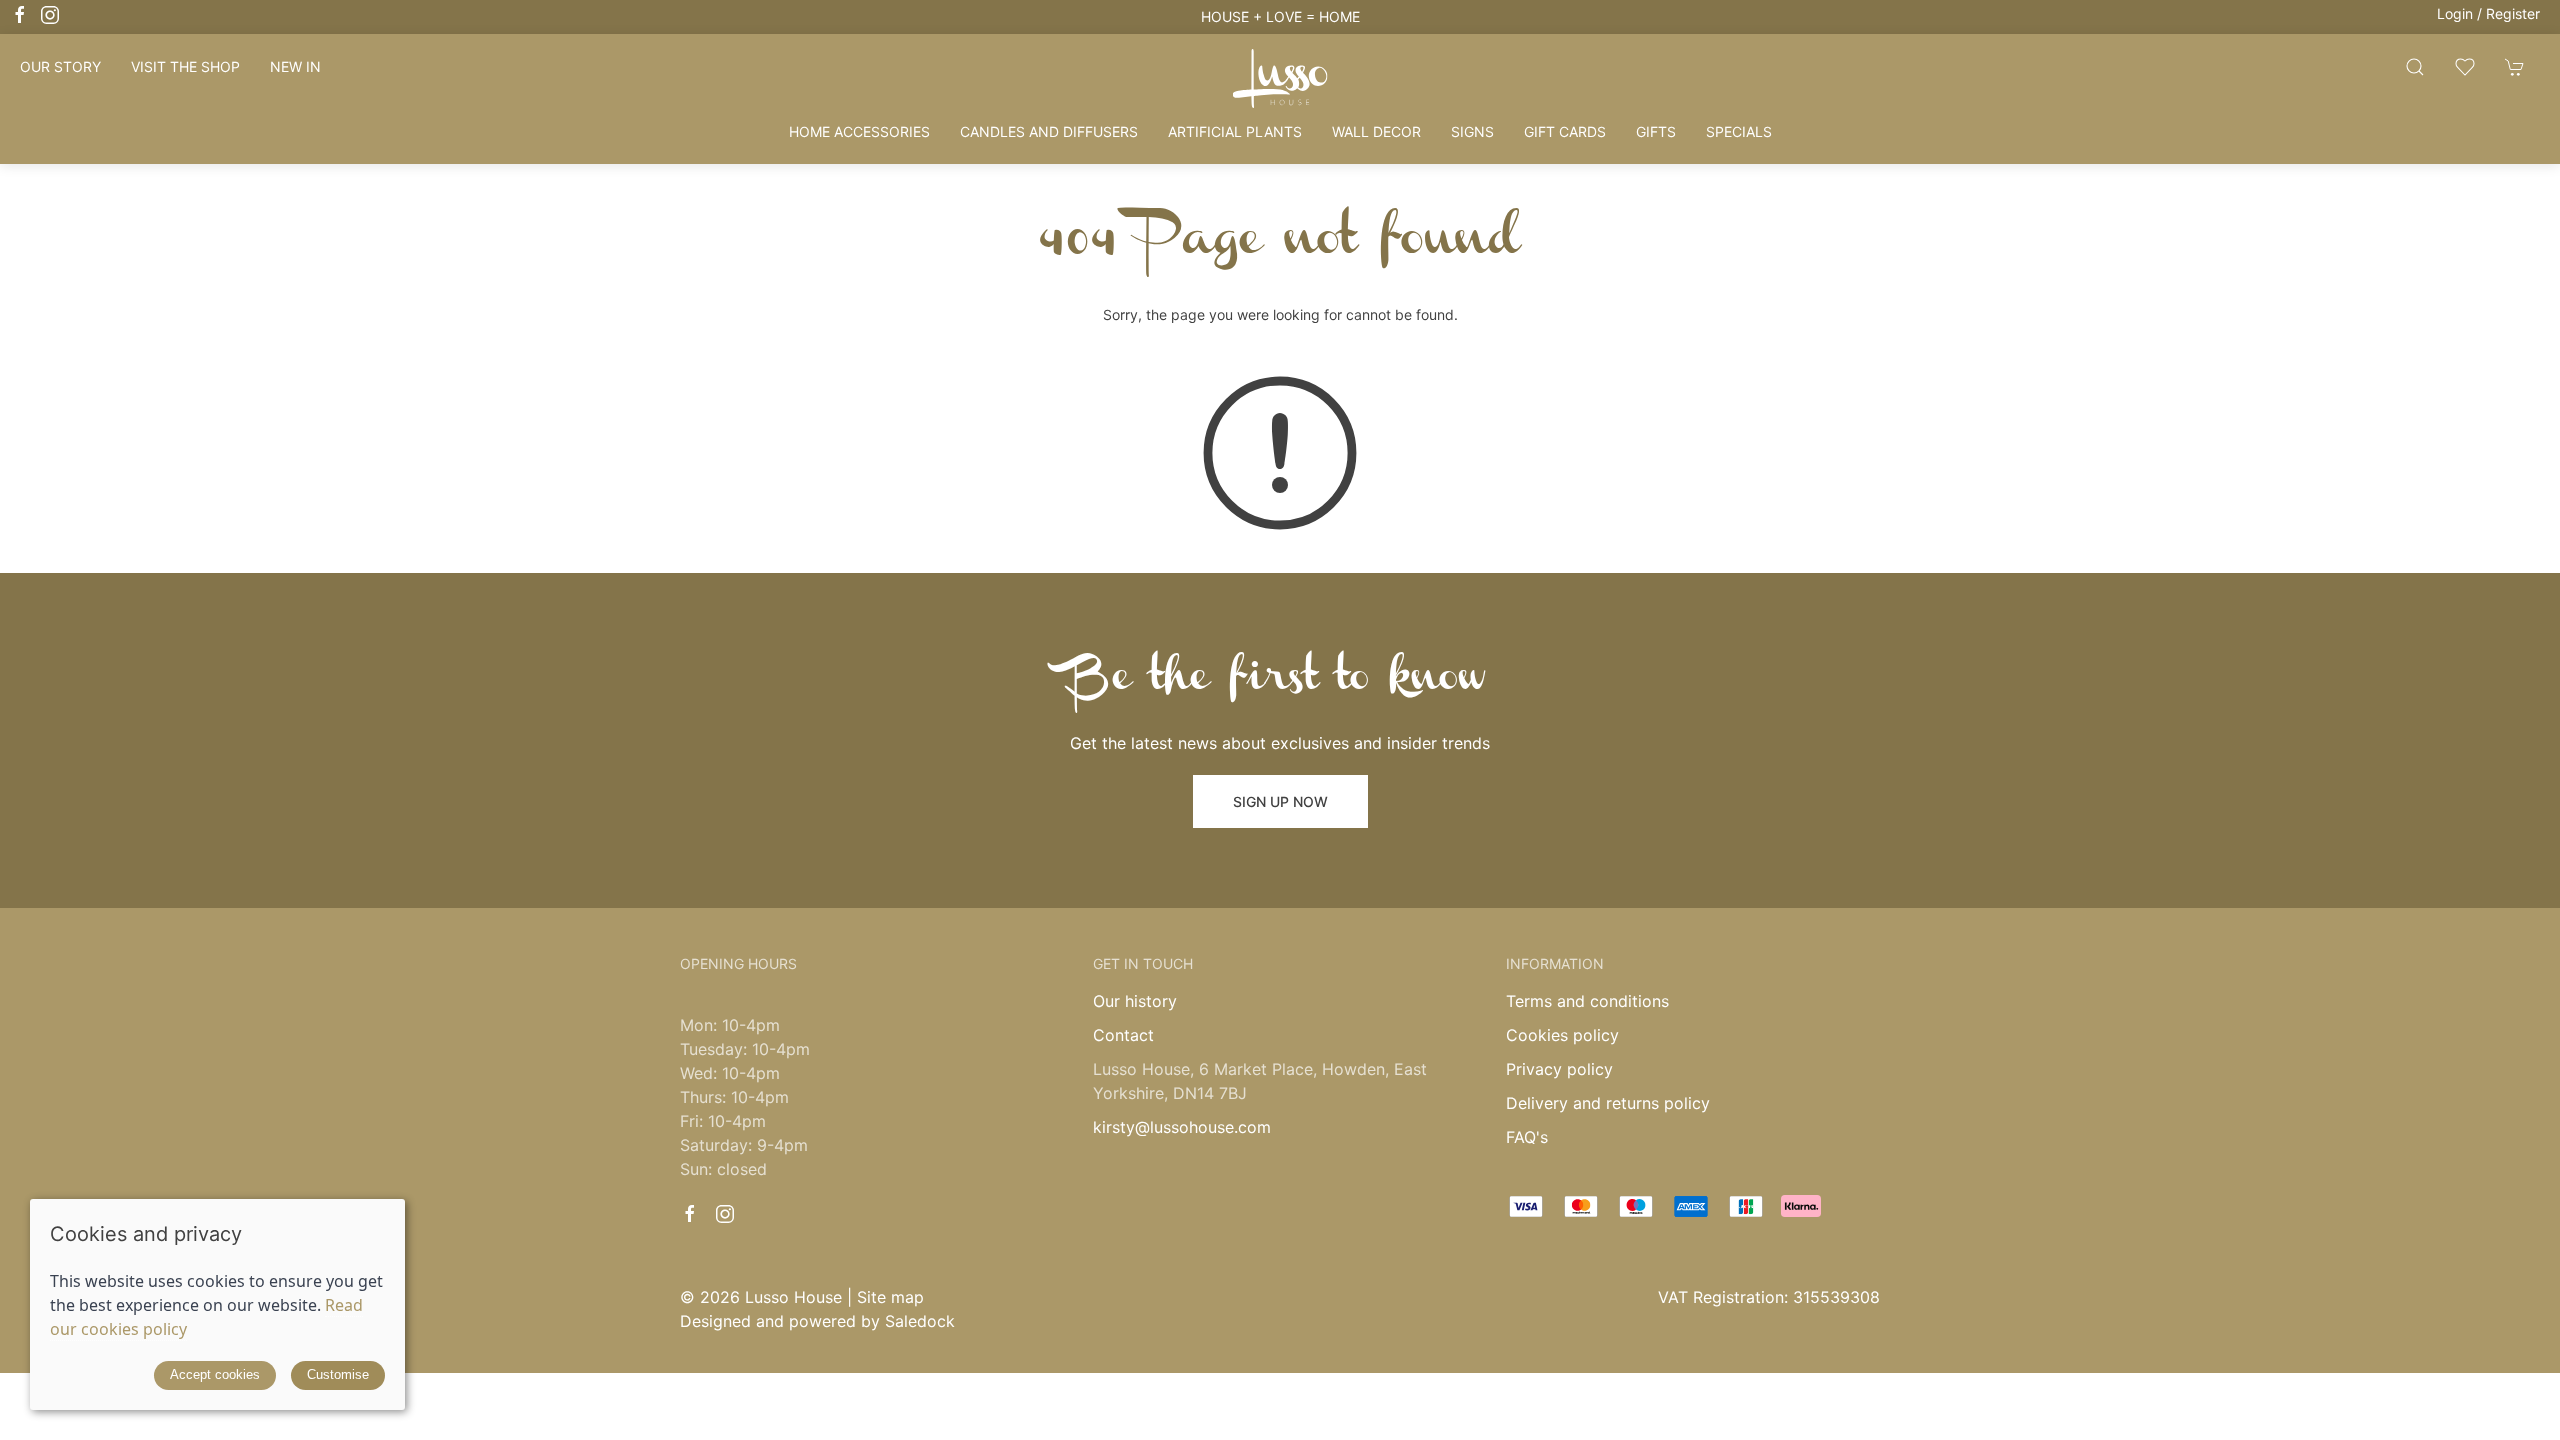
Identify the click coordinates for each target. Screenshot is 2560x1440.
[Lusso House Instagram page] (725, 1214)
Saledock (920, 1321)
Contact (1123, 1035)
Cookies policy (1562, 1035)
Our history (1135, 1001)
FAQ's (1527, 1137)
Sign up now (1280, 801)
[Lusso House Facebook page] (690, 1214)
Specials (1739, 131)
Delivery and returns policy (1608, 1103)
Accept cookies (215, 1374)
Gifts (1656, 131)
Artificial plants (1235, 131)
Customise (338, 1374)
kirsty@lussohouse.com (1182, 1127)
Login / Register (2488, 13)
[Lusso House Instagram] (50, 15)
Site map (890, 1297)
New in (295, 66)
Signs (1472, 131)
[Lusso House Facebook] (20, 15)
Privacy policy (1559, 1069)
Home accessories (859, 131)
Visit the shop (185, 66)
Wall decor (1376, 131)
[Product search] (2415, 66)
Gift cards (1565, 131)
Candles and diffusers (1049, 131)
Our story (60, 66)
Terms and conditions (1587, 1001)
